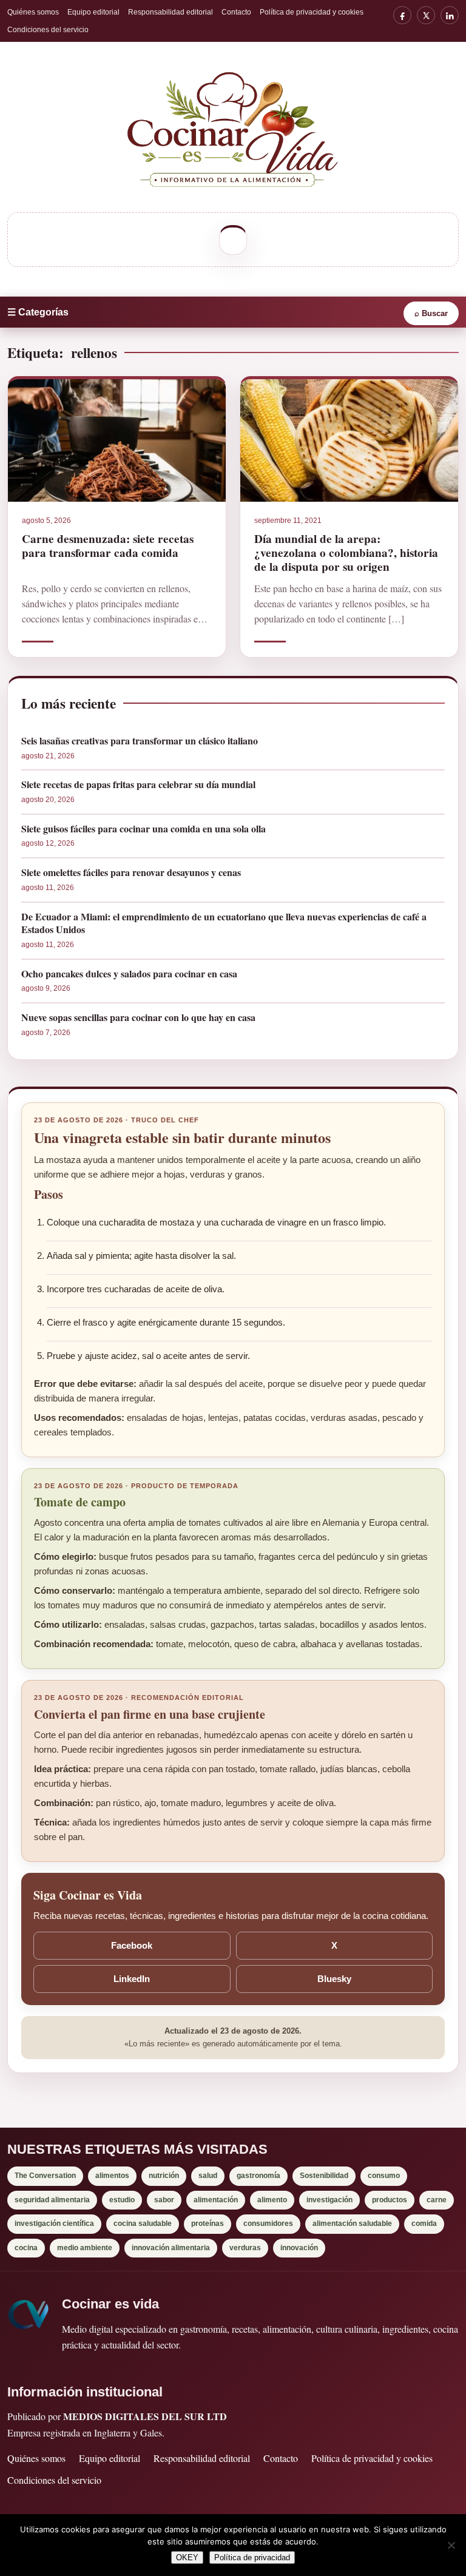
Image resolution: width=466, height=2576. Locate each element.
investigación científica (54, 2224)
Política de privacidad (252, 2557)
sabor (164, 2200)
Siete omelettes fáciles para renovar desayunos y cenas (131, 872)
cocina (26, 2248)
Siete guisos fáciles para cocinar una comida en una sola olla (144, 829)
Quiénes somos (33, 12)
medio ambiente (85, 2248)
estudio (122, 2200)
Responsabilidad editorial (171, 12)
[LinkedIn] (450, 15)
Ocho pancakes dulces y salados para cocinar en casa (129, 974)
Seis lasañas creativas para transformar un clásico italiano (140, 741)
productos (390, 2200)
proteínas (208, 2224)
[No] (451, 2545)
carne (437, 2200)
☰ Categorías (38, 312)
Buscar (431, 313)
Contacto (236, 12)
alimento (272, 2200)
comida (424, 2224)
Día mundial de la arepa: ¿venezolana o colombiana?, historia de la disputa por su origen (346, 553)
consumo (384, 2176)
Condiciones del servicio (48, 30)
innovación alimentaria (171, 2248)
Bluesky (334, 1979)
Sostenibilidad (324, 2176)
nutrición (164, 2176)
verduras (245, 2248)
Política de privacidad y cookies (312, 12)
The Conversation (45, 2176)
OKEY (187, 2557)
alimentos (112, 2176)
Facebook (132, 1945)
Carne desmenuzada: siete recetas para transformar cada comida (108, 546)
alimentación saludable (352, 2224)
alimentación (216, 2200)
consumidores (268, 2224)
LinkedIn (132, 1979)
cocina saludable (143, 2224)
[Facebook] (402, 15)
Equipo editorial (93, 12)
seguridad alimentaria (52, 2200)
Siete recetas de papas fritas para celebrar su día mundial (138, 784)
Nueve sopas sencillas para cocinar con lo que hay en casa (138, 1017)
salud (208, 2176)
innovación (299, 2248)
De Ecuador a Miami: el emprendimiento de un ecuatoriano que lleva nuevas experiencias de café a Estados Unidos (224, 923)
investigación (329, 2200)
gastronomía (258, 2176)
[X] (426, 15)
